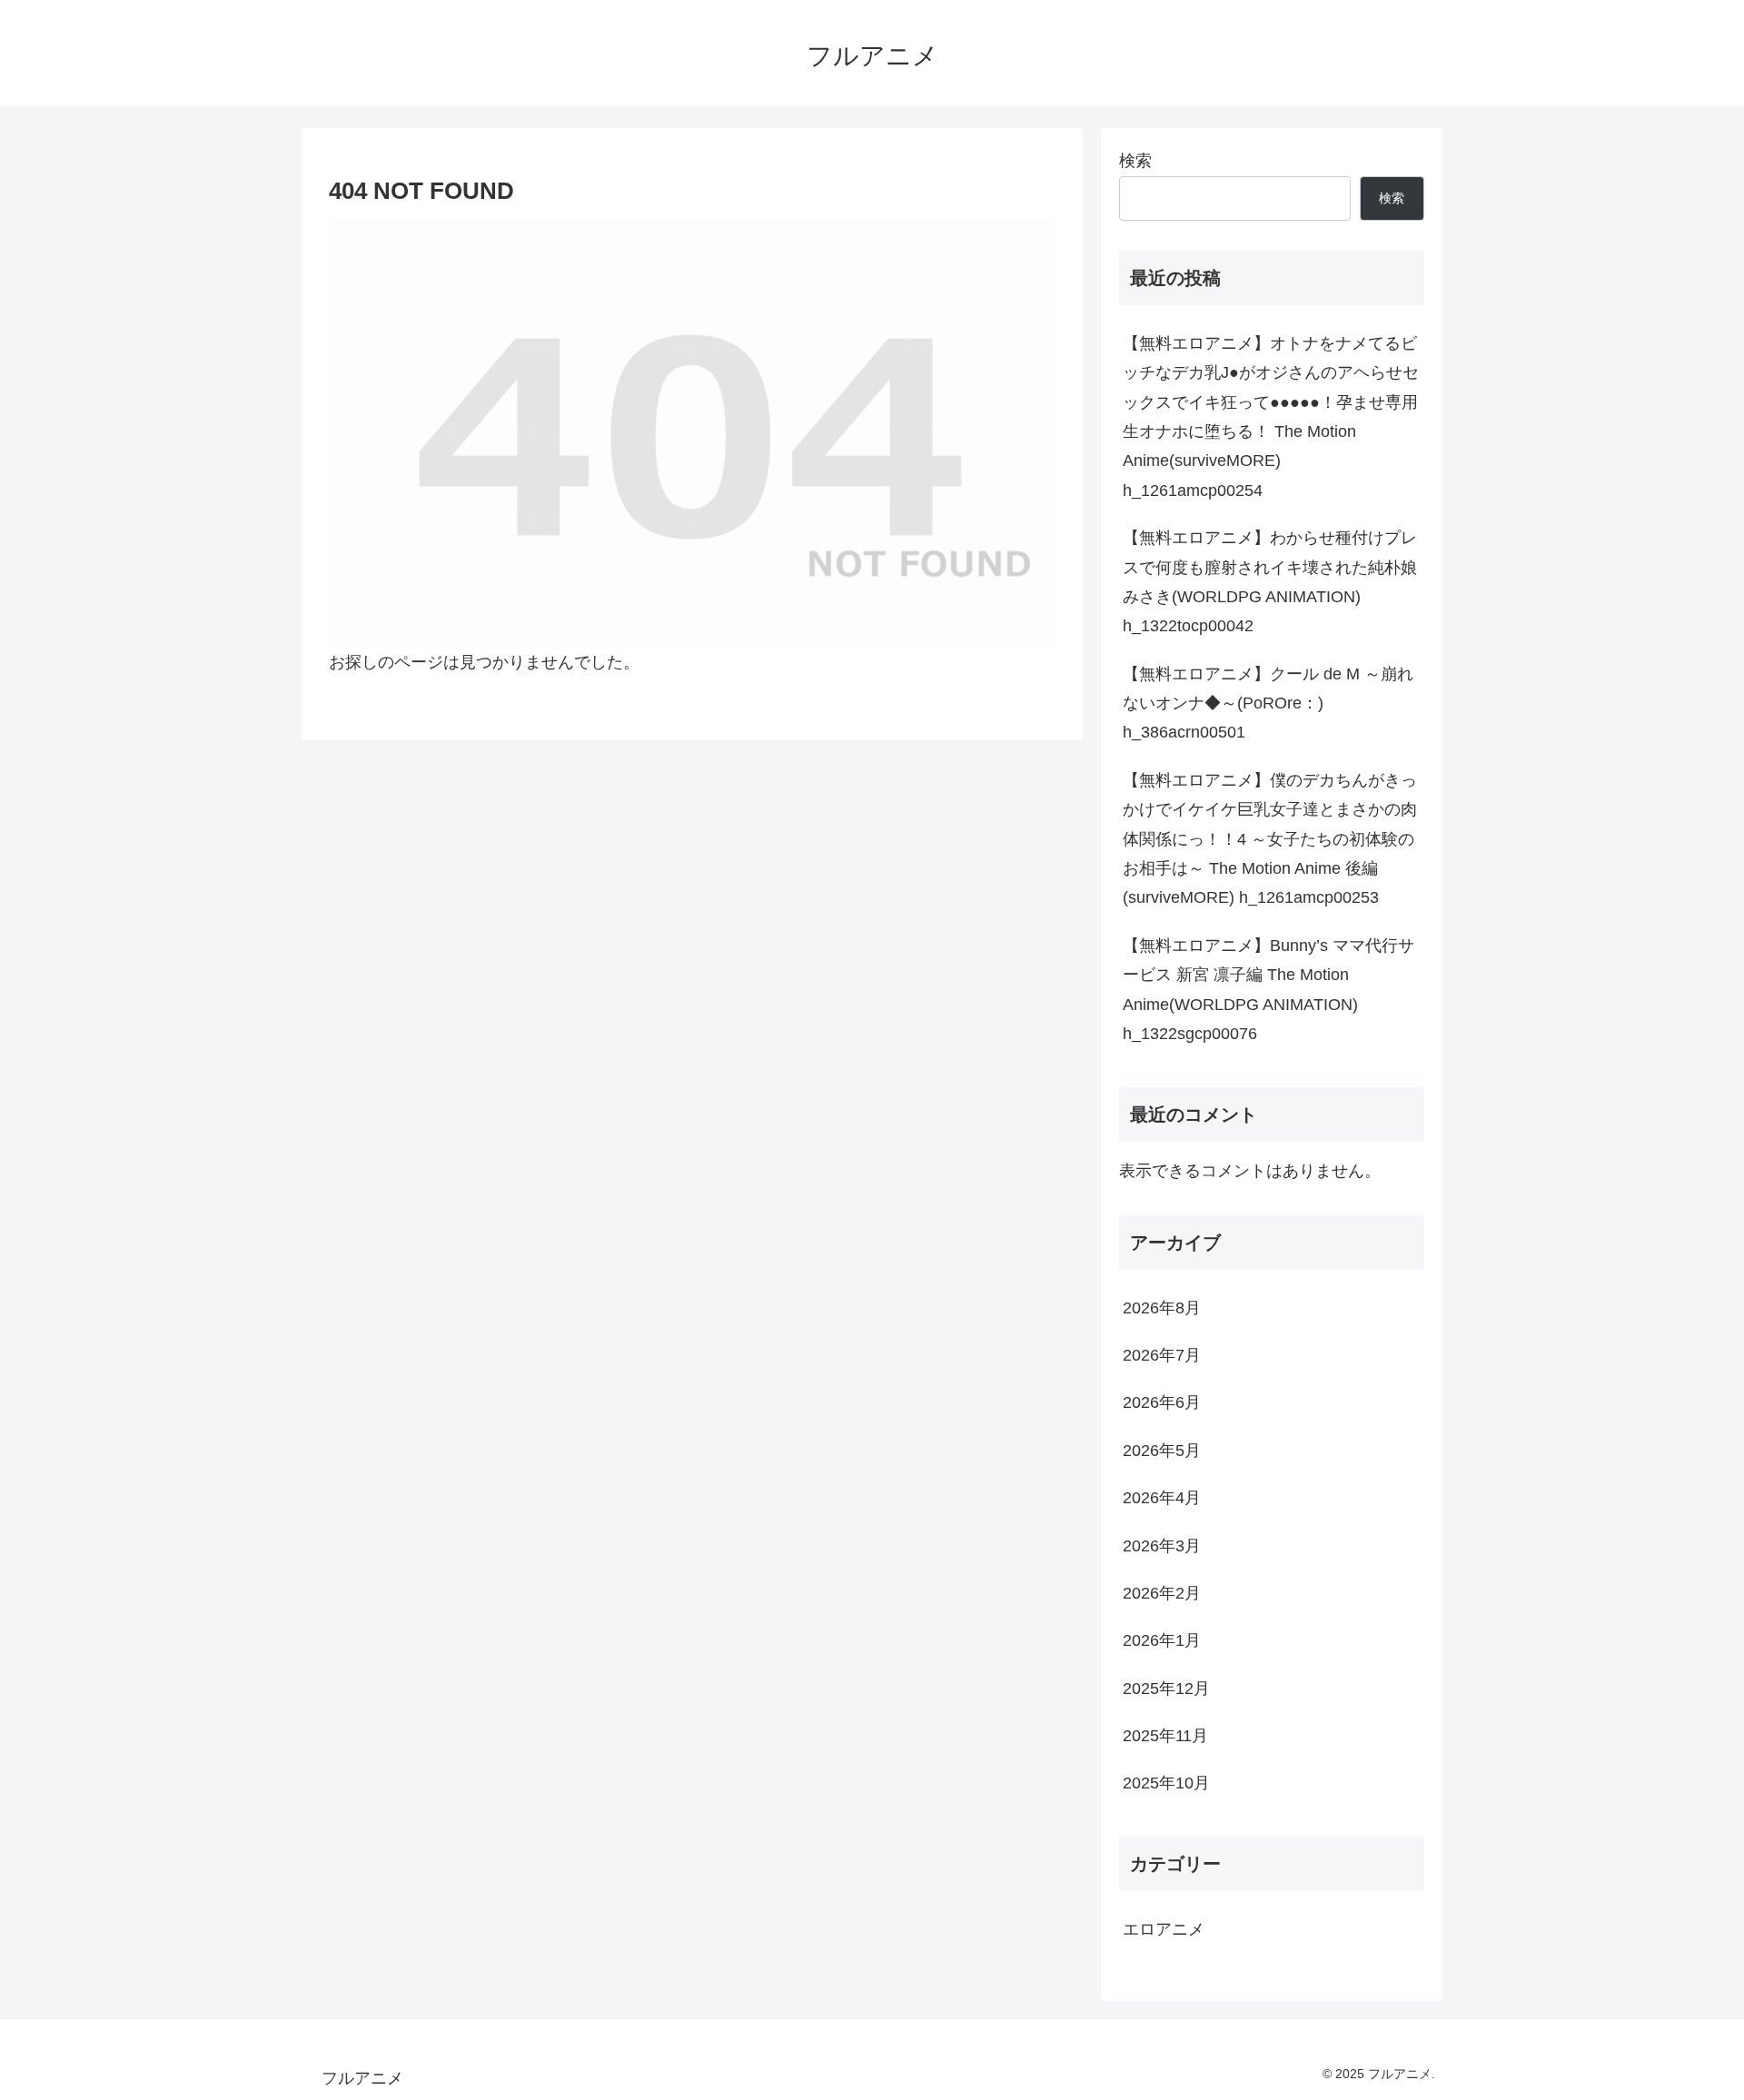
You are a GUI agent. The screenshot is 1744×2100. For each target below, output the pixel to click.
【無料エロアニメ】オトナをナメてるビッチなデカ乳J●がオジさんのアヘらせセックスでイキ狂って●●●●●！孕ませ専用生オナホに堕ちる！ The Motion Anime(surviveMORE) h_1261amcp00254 (1271, 417)
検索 (1135, 161)
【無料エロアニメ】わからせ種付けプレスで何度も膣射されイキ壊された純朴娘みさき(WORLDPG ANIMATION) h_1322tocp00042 (1270, 582)
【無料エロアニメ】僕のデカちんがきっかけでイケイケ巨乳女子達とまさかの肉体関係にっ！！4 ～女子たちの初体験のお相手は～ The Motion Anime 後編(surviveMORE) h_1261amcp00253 (1270, 839)
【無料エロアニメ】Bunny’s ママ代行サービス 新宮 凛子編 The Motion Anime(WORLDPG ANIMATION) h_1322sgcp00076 (1268, 990)
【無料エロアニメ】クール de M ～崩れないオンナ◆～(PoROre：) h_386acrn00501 (1268, 703)
